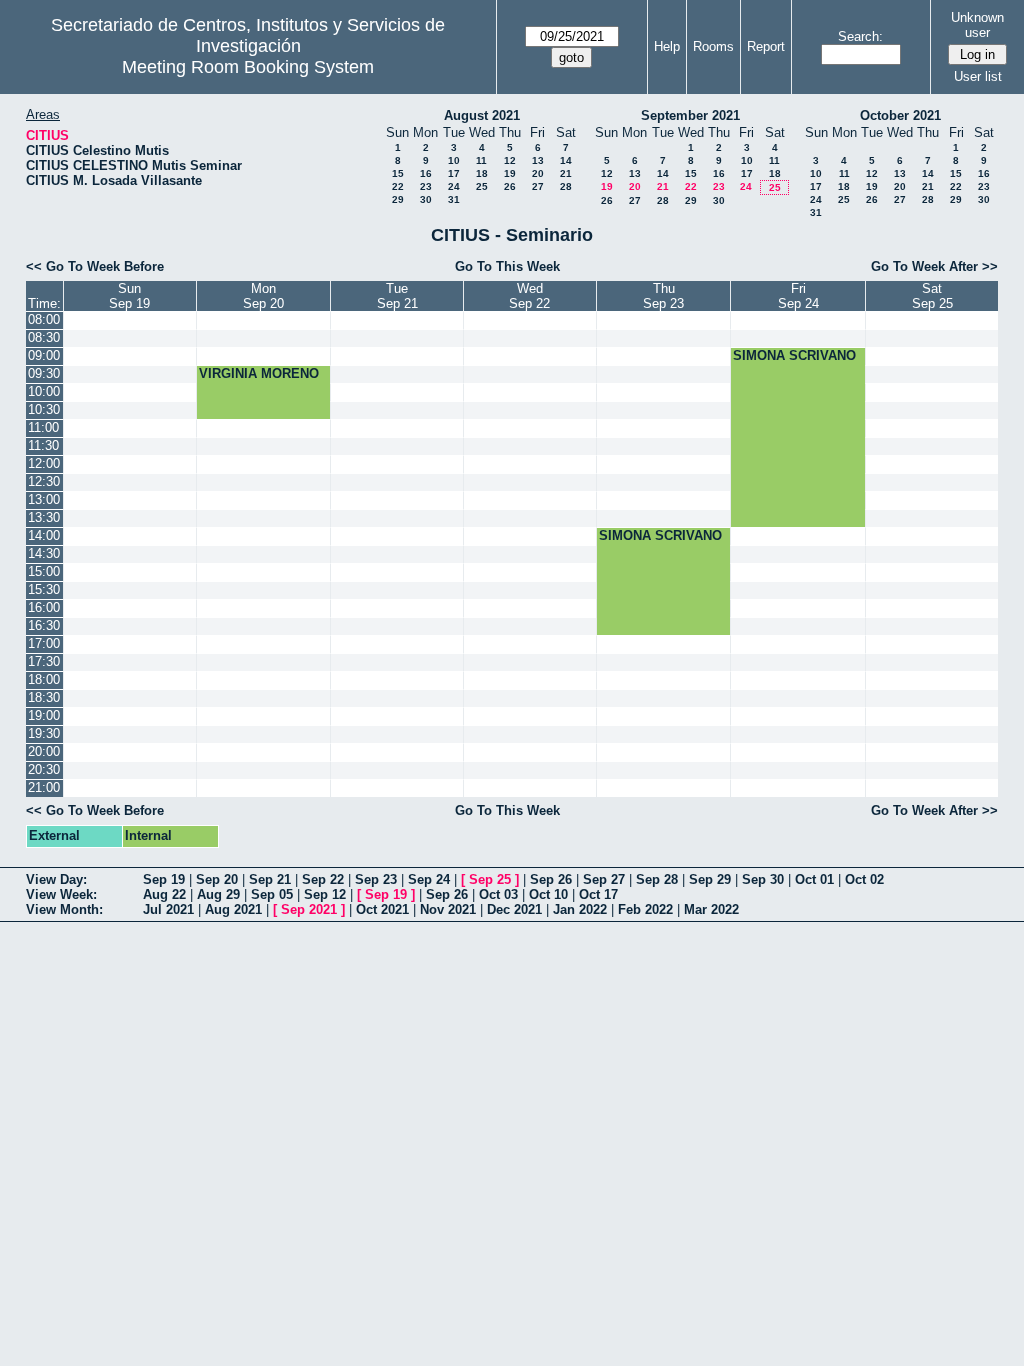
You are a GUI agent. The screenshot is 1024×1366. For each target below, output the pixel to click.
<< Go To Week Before (95, 266)
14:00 (44, 535)
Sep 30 (763, 879)
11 (481, 160)
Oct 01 (814, 879)
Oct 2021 (382, 909)
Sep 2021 (309, 909)
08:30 (44, 337)
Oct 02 (864, 879)
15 (398, 173)
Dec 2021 (514, 909)
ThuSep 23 (663, 296)
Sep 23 (376, 879)
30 (426, 199)
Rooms (713, 46)
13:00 (44, 499)
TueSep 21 (397, 296)
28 (566, 186)
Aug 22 (164, 894)
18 (482, 173)
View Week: (61, 894)
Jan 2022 (580, 909)
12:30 (44, 481)
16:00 (44, 607)
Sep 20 (217, 879)
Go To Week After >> (934, 266)
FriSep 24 (798, 296)
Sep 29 (710, 879)
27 (538, 186)
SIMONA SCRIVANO (794, 355)
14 (566, 160)
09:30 (44, 373)
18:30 (44, 697)
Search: (860, 36)
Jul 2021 (168, 909)
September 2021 (690, 115)
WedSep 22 (529, 296)
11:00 (43, 427)
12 (510, 160)
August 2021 (482, 115)
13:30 (44, 517)
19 (510, 173)
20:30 (44, 769)
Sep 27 (604, 879)
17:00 (44, 643)
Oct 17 (598, 894)
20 (538, 173)
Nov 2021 (448, 909)
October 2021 (900, 115)
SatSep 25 (932, 296)
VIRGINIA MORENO (259, 373)
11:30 (43, 445)
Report (766, 46)
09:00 (44, 355)
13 (538, 160)
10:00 (44, 391)
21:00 (44, 787)
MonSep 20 (263, 296)
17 (454, 173)
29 (398, 199)
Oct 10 (548, 894)
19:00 (44, 715)
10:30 (44, 409)
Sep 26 (551, 879)
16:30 (44, 625)
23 (426, 186)
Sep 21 (270, 879)
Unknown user (977, 25)
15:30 (44, 589)
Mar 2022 (711, 909)
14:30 (44, 553)
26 (510, 186)
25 (482, 186)
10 (454, 160)
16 (426, 173)
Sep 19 (164, 879)
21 (566, 173)
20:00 (44, 751)
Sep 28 (657, 879)
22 (398, 186)
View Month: (64, 909)
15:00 (44, 571)
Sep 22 (323, 879)
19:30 (44, 733)
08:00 (44, 319)
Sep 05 (272, 894)
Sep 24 (429, 879)
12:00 (44, 463)
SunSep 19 (129, 296)
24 (454, 186)
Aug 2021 (233, 909)
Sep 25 (490, 879)
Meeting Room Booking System (248, 67)
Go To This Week (507, 266)
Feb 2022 (645, 909)
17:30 (44, 661)
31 (454, 199)
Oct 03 (498, 894)
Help (667, 46)
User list (978, 76)
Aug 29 (218, 894)
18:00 (44, 679)
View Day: (56, 879)
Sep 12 (325, 894)
